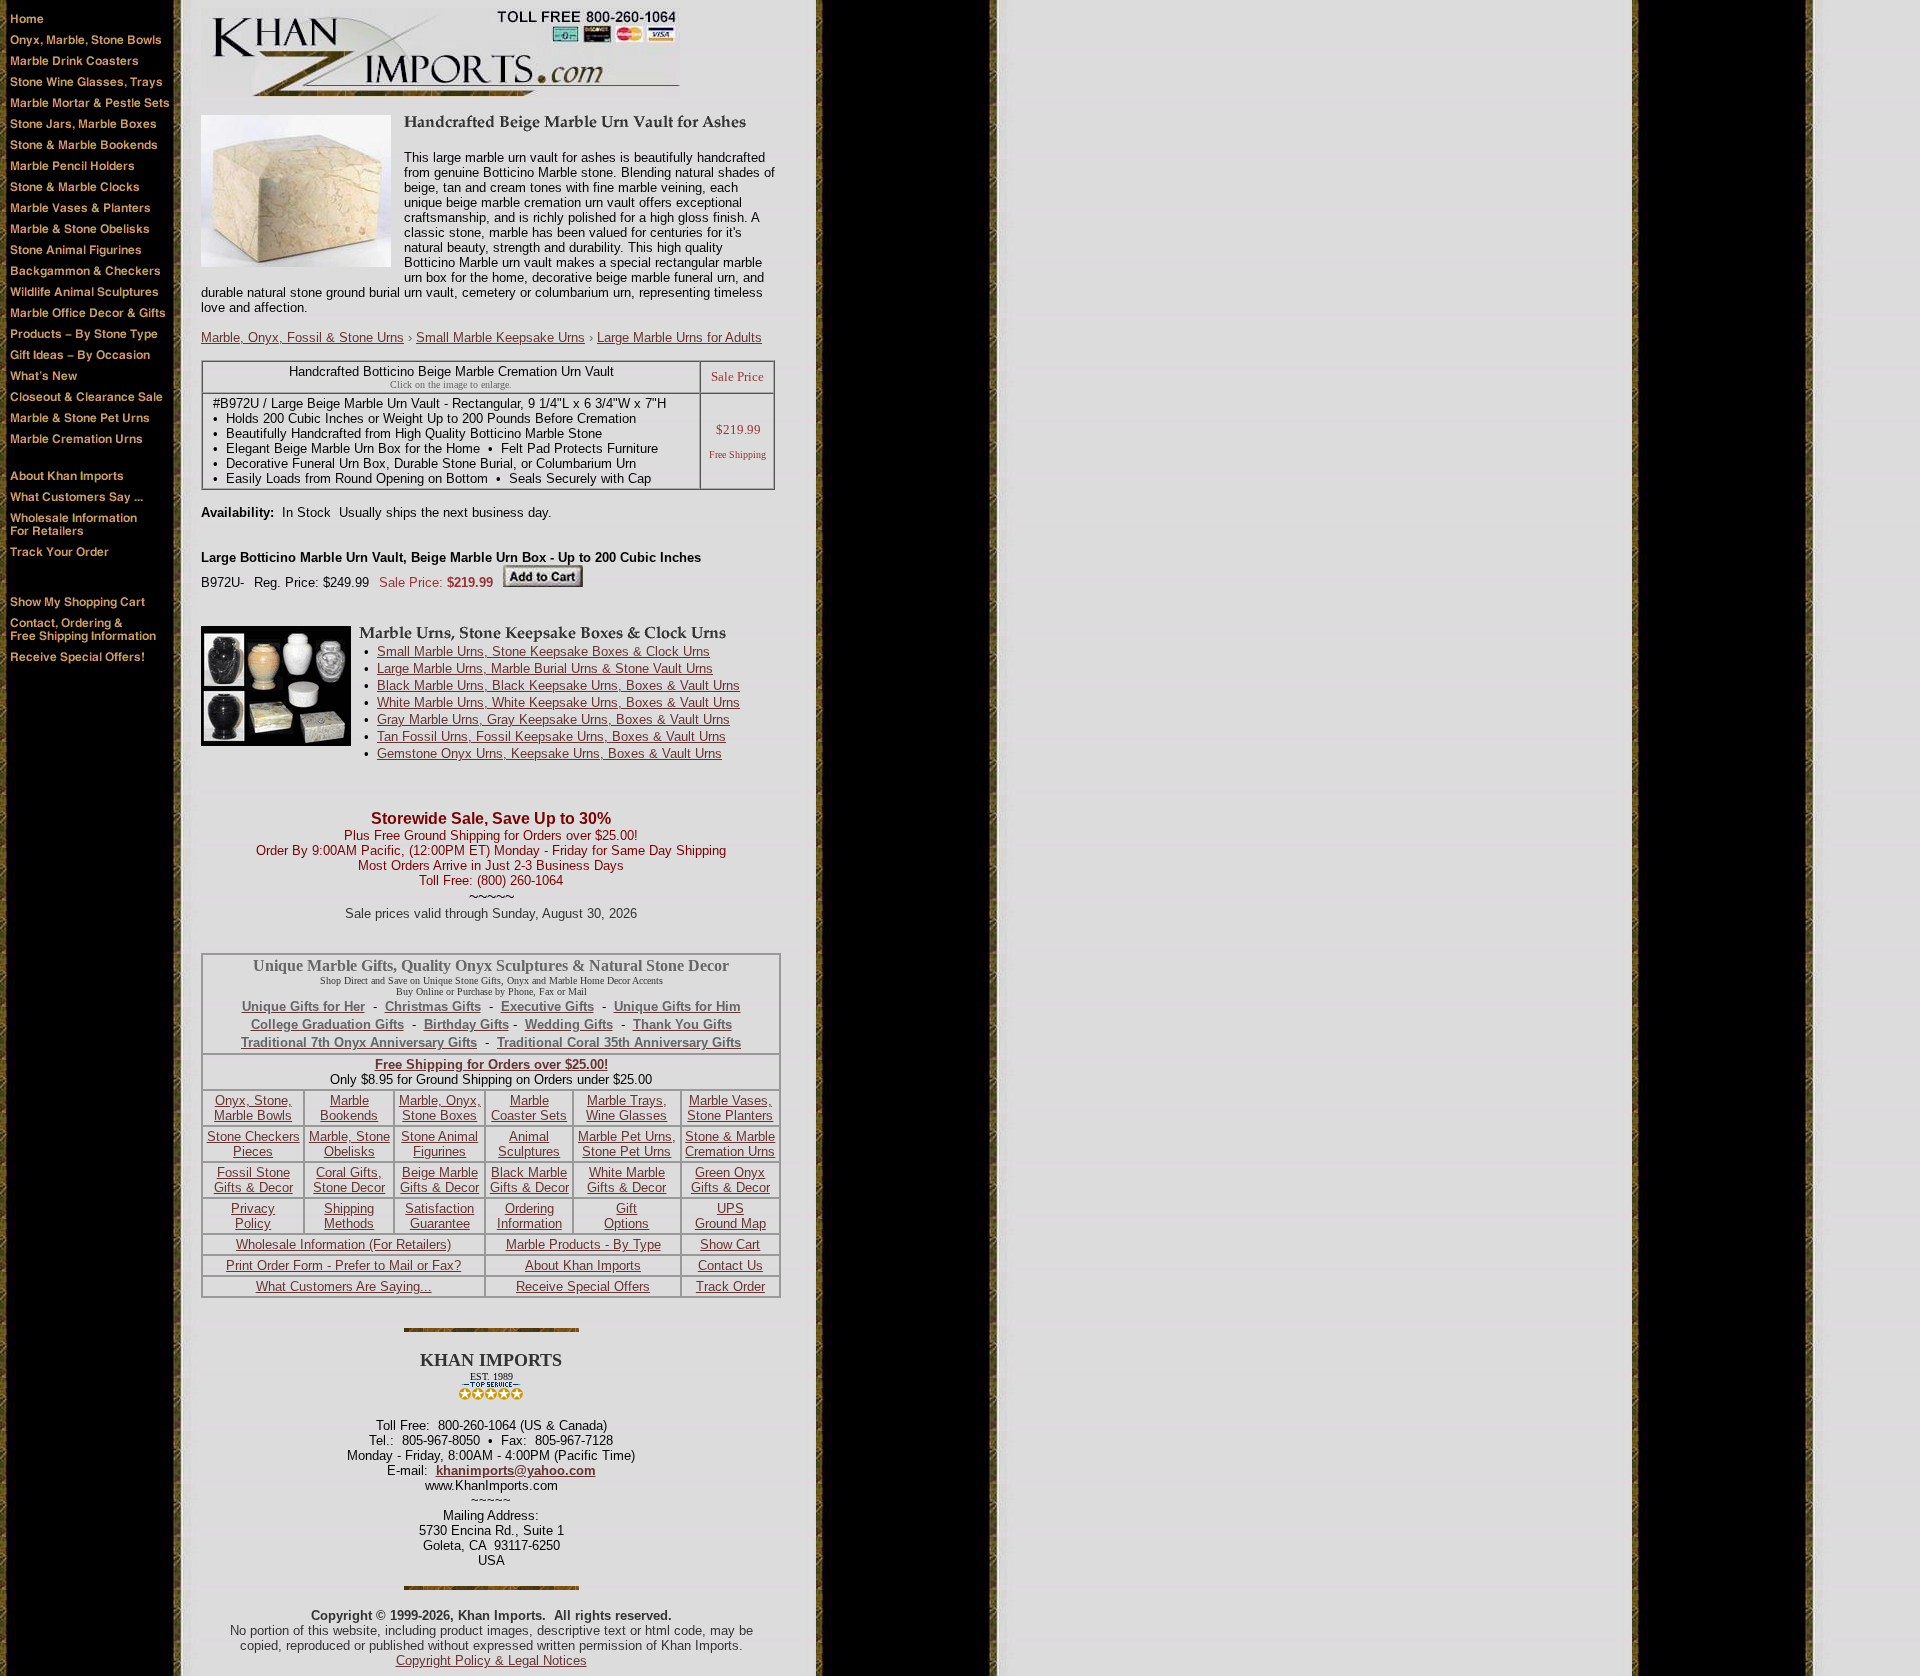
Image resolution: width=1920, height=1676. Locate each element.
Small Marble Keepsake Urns (500, 337)
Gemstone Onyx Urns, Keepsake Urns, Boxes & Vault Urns (549, 753)
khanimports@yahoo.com (516, 1470)
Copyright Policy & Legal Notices (491, 1660)
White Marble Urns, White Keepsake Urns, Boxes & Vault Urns (558, 702)
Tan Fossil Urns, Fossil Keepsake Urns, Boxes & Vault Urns (551, 736)
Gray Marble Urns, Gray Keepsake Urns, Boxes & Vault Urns (553, 719)
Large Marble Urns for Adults (679, 337)
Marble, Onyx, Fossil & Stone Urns (302, 337)
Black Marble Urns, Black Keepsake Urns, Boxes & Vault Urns (558, 685)
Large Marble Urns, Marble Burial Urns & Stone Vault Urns (545, 668)
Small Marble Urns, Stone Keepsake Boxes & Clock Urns (543, 651)
